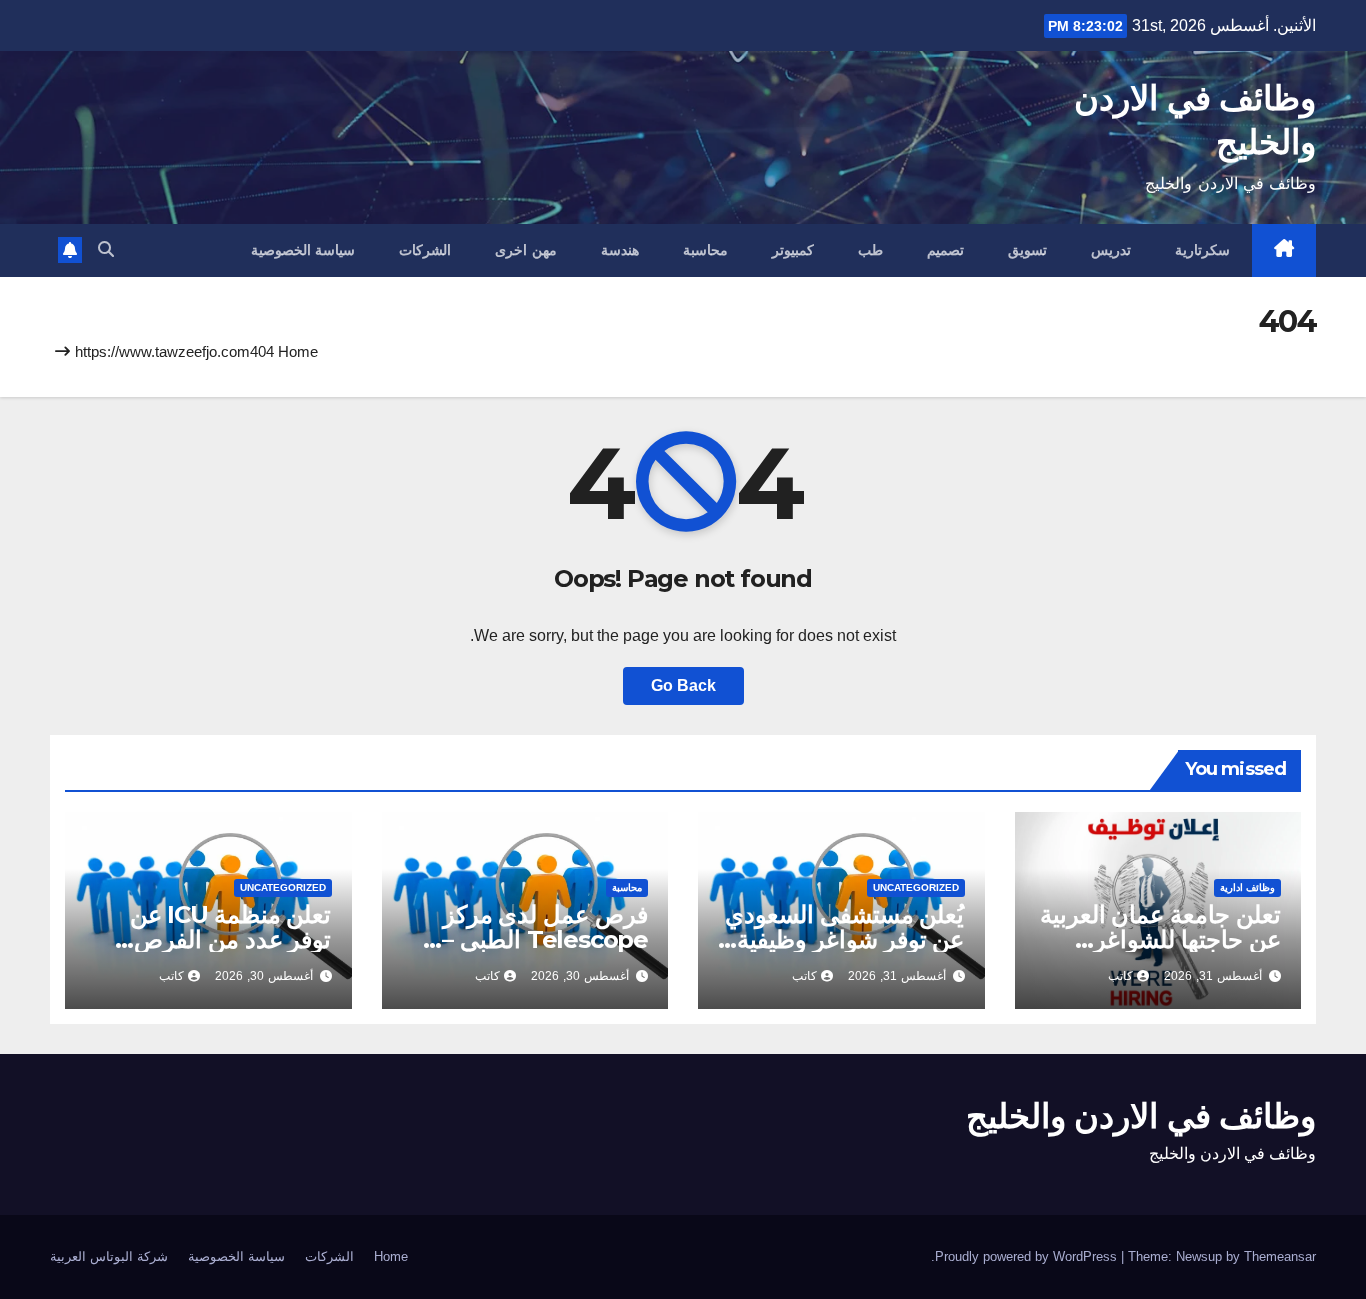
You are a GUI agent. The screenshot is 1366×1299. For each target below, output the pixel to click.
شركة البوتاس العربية (109, 1256)
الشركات (425, 250)
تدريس (1111, 250)
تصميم (945, 250)
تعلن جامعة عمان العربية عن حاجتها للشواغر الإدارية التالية (1160, 939)
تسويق (1027, 250)
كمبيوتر (793, 250)
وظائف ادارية (1247, 887)
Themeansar (1280, 1256)
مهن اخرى (526, 250)
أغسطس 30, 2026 (580, 976)
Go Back (683, 685)
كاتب (1120, 976)
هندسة (620, 250)
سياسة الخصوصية (303, 250)
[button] (106, 249)
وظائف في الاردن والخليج (1141, 1116)
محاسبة (705, 250)
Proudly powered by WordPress (1028, 1256)
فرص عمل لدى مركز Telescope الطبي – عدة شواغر (545, 939)
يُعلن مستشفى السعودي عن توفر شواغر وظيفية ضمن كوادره (844, 939)
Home (298, 351)
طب (870, 250)
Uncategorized (916, 887)
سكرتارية (1202, 250)
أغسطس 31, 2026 (1213, 976)
